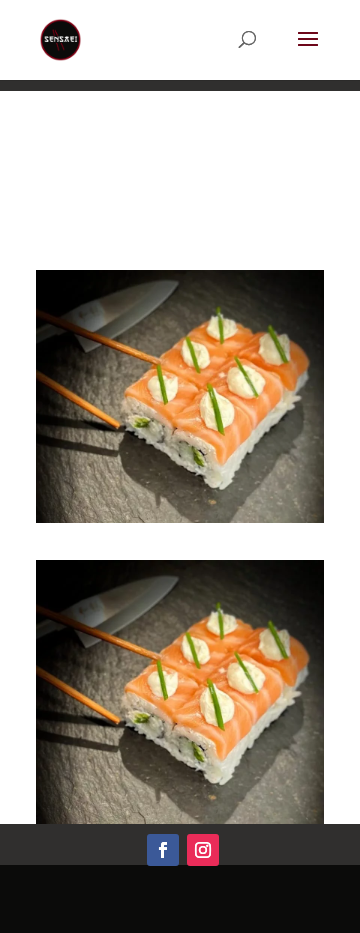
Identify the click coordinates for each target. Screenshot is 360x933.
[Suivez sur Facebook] (163, 850)
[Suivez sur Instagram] (203, 850)
